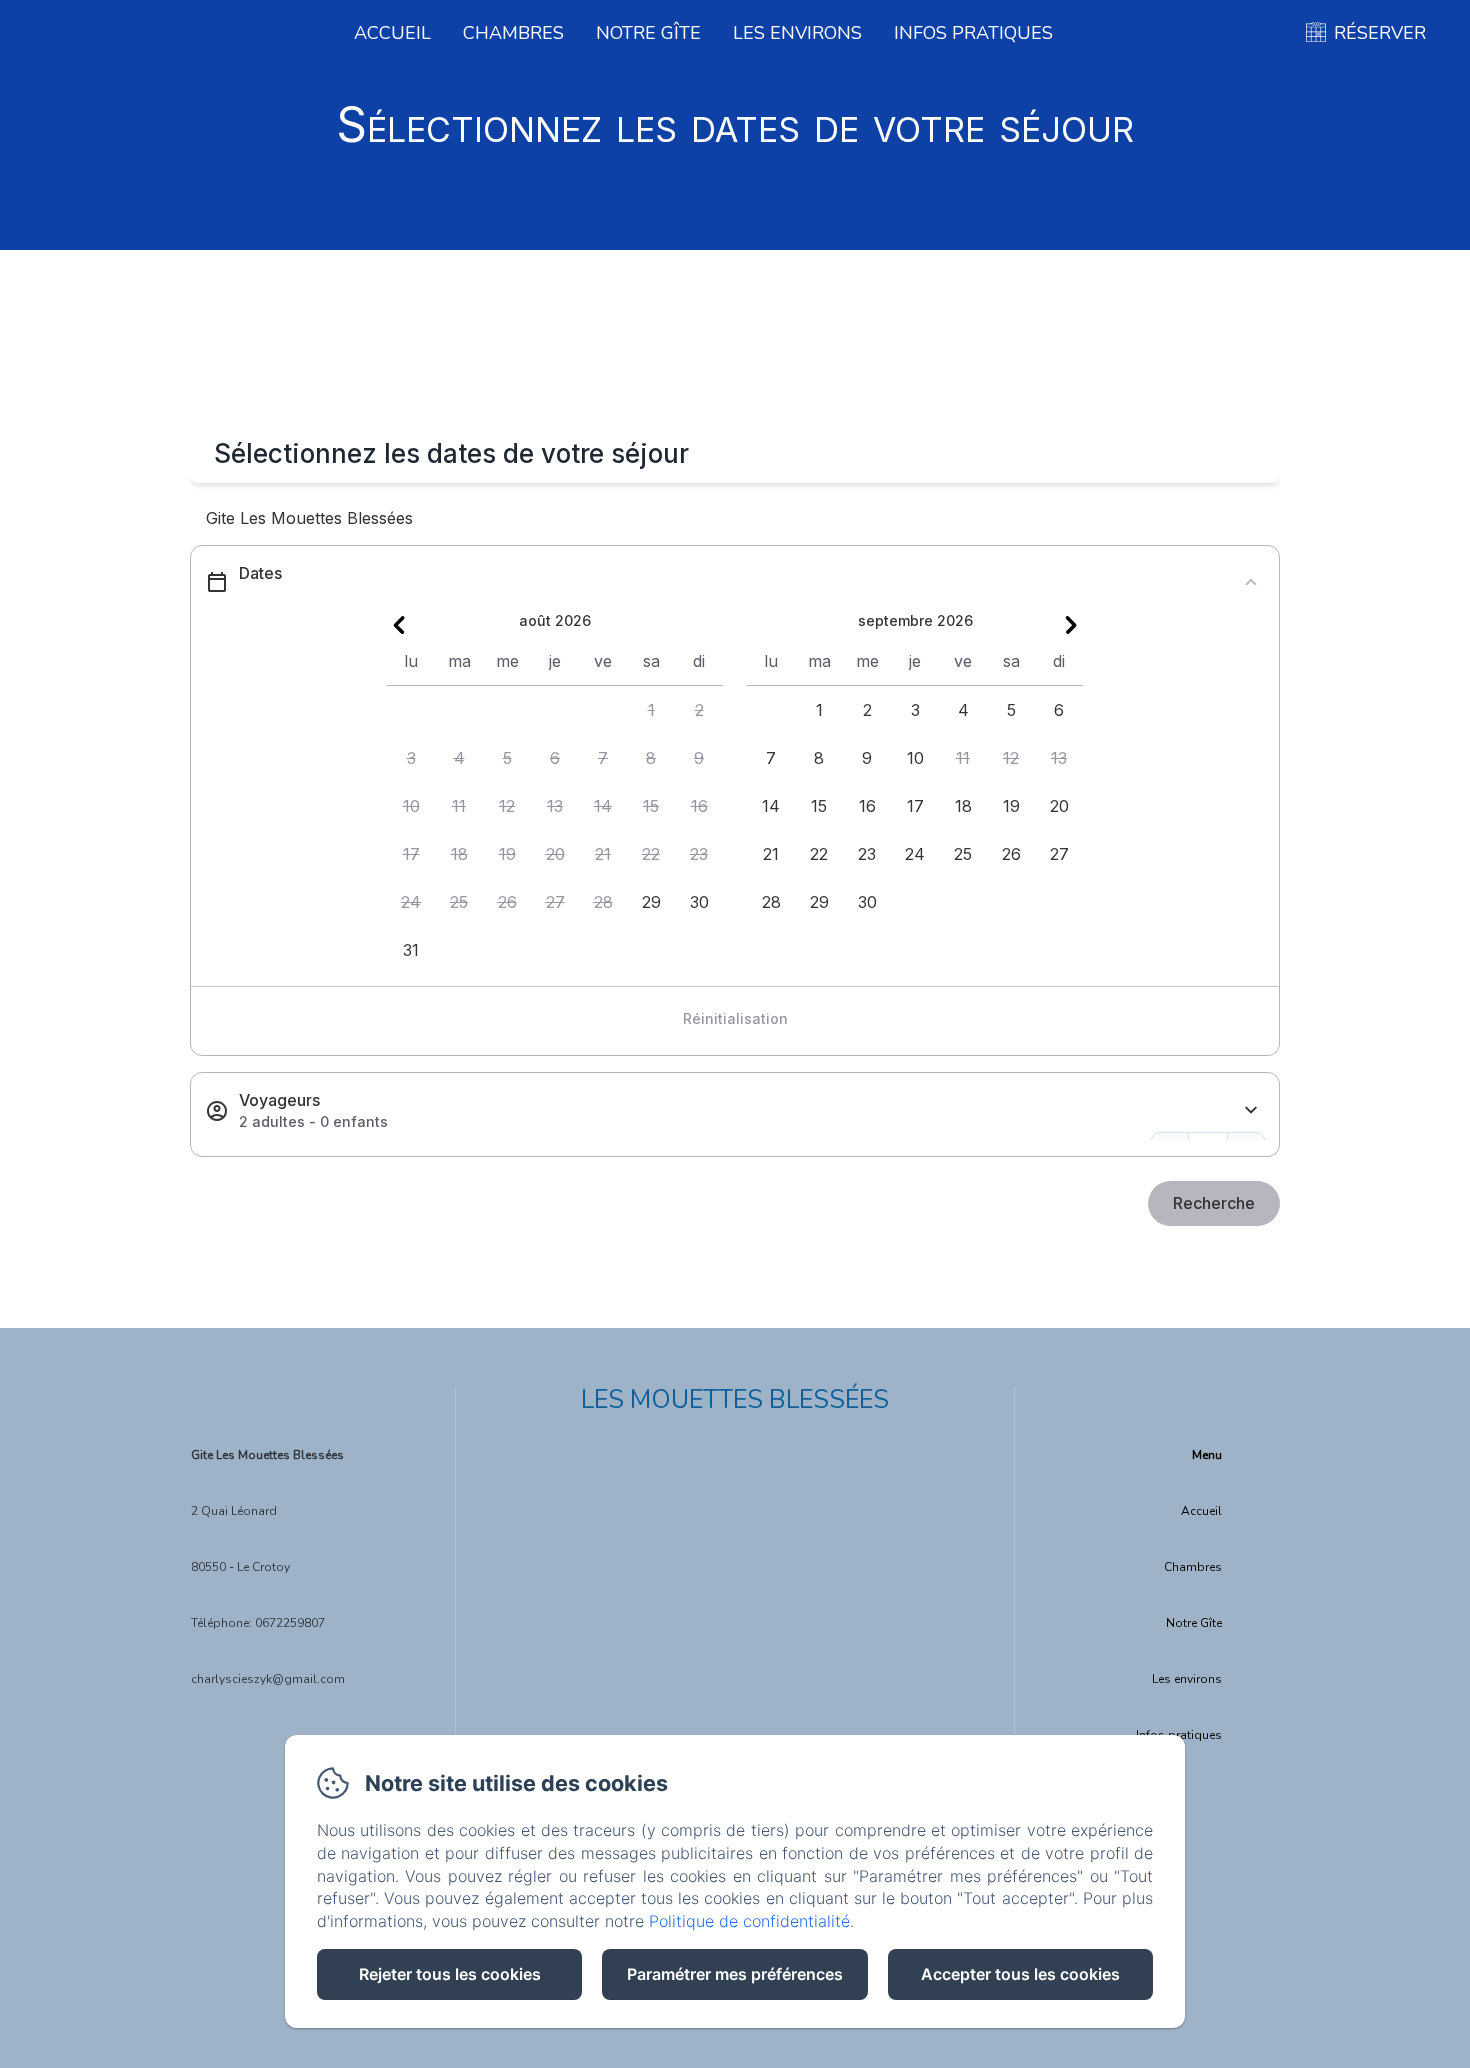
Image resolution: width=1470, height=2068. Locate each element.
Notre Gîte (648, 33)
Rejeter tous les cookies (450, 1974)
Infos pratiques (973, 33)
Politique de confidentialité (749, 1921)
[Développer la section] (1251, 1110)
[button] (651, 710)
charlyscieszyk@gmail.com (268, 1679)
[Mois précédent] (399, 625)
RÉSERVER (1380, 33)
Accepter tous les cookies (1020, 1974)
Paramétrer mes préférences (735, 1974)
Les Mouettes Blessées (735, 1400)
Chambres (513, 33)
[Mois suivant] (1071, 625)
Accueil (392, 33)
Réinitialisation (735, 1018)
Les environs (797, 33)
